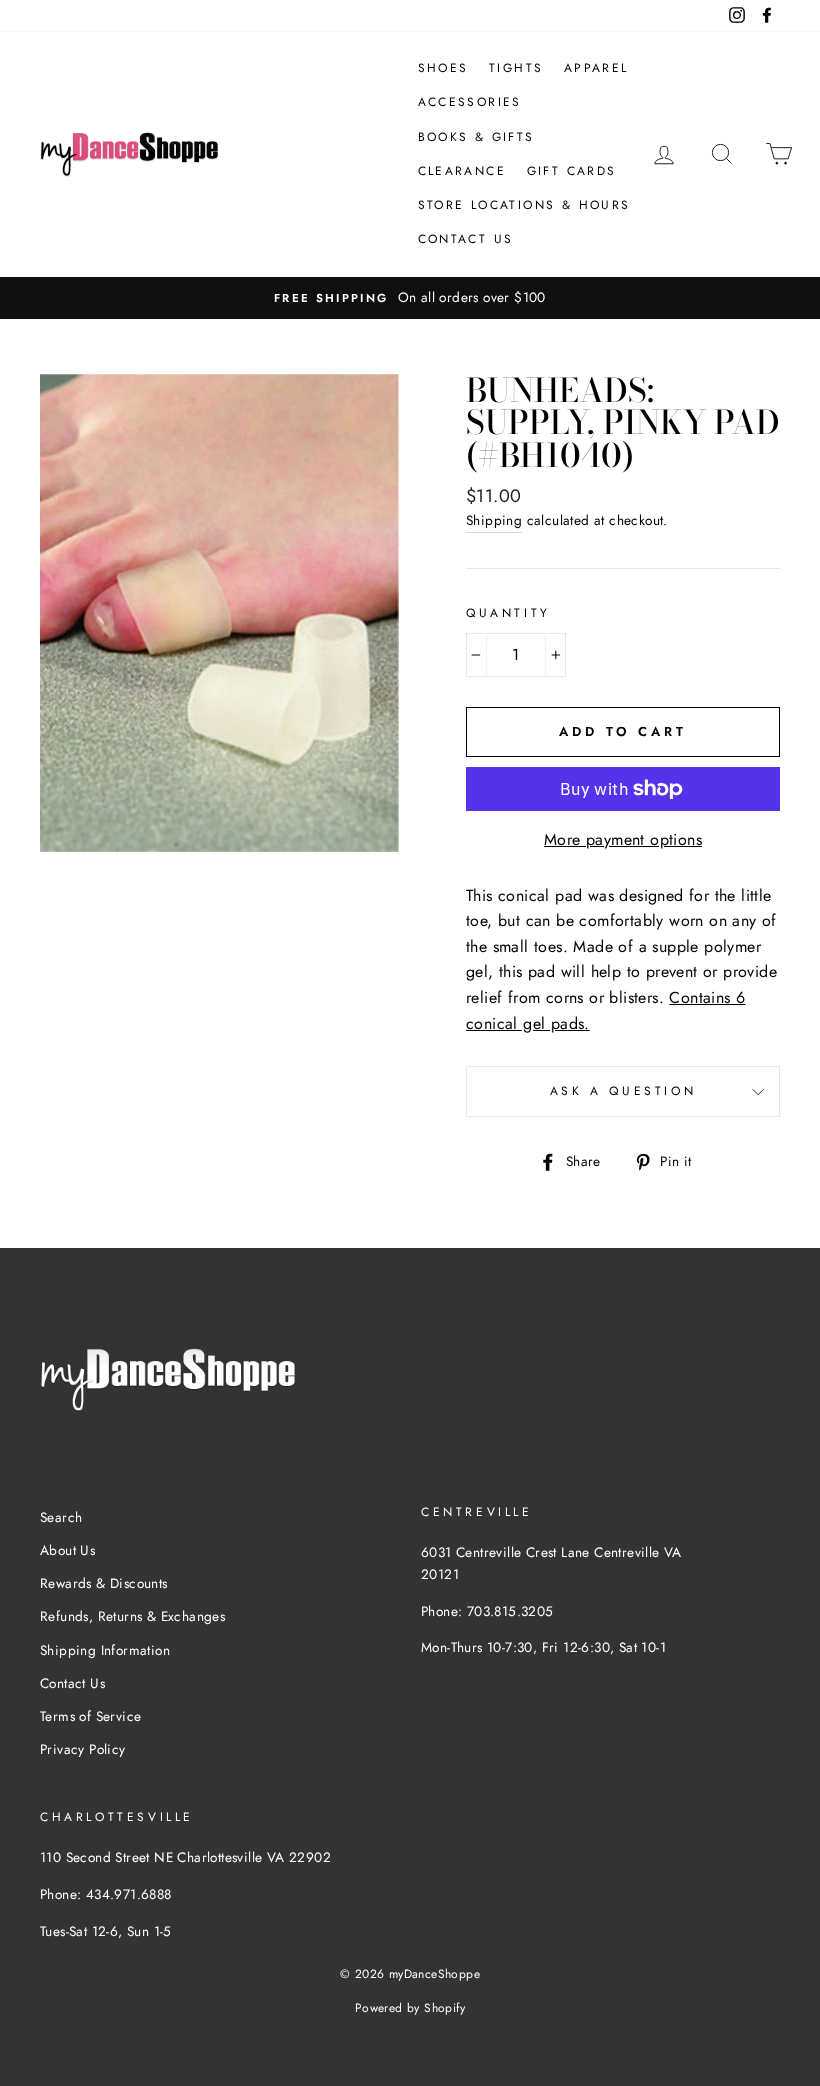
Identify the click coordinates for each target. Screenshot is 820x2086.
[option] (410, 298)
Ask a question (623, 1091)
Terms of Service (90, 1716)
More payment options (623, 839)
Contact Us (466, 239)
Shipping (494, 520)
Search (61, 1517)
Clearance (462, 171)
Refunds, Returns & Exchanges (132, 1616)
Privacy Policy (83, 1749)
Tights (516, 68)
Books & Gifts (476, 137)
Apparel (596, 68)
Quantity (508, 613)
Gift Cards (572, 171)
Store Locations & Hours (524, 205)
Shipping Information (105, 1650)
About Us (67, 1550)
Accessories (470, 102)
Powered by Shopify (410, 2008)
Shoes (443, 68)
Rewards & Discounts (104, 1583)
